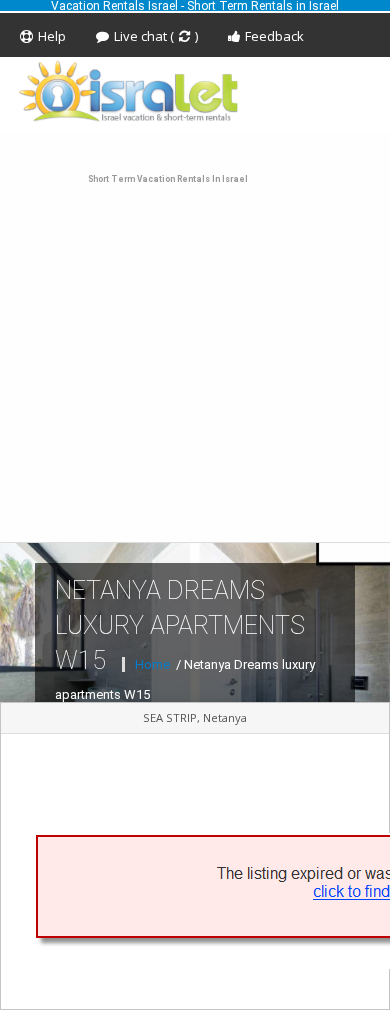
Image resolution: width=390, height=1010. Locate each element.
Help (52, 36)
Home (154, 664)
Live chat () (156, 36)
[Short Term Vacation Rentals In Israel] (195, 91)
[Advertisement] (195, 337)
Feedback (274, 36)
